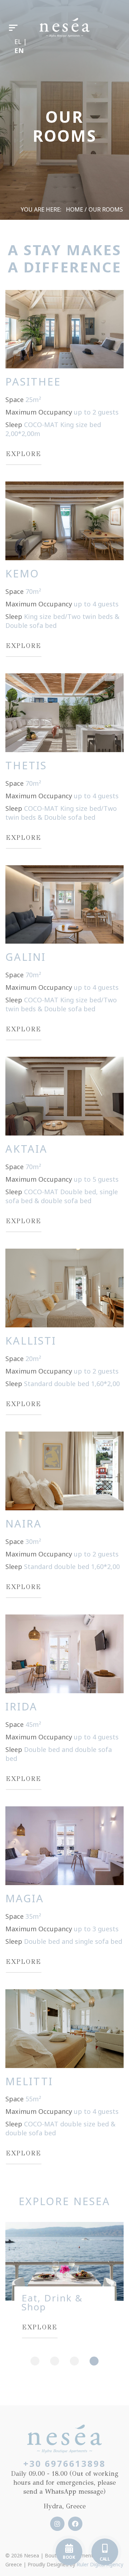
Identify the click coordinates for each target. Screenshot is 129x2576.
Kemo (22, 573)
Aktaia (27, 1149)
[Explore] (64, 328)
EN (19, 50)
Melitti (29, 2081)
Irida (21, 1706)
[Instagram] (56, 2524)
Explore (23, 454)
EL (19, 42)
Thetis (26, 765)
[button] (35, 2361)
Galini (26, 957)
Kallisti (31, 1340)
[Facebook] (73, 2524)
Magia (25, 1898)
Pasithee (33, 381)
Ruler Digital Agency (100, 2564)
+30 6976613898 (64, 2463)
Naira (24, 1523)
